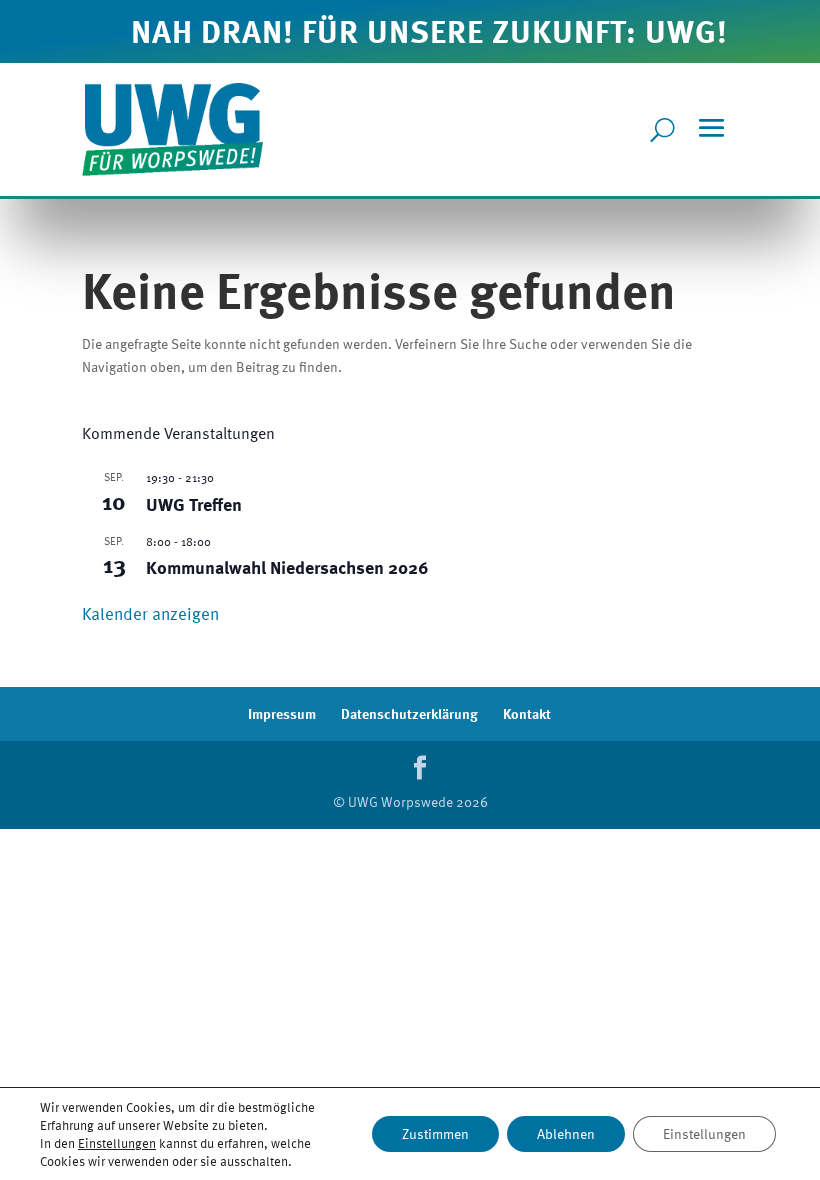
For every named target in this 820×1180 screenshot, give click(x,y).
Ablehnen (566, 1133)
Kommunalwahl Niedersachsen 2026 (287, 566)
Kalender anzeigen (150, 613)
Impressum (282, 713)
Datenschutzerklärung (409, 713)
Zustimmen (435, 1133)
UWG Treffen (194, 503)
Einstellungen (117, 1143)
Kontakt (527, 713)
